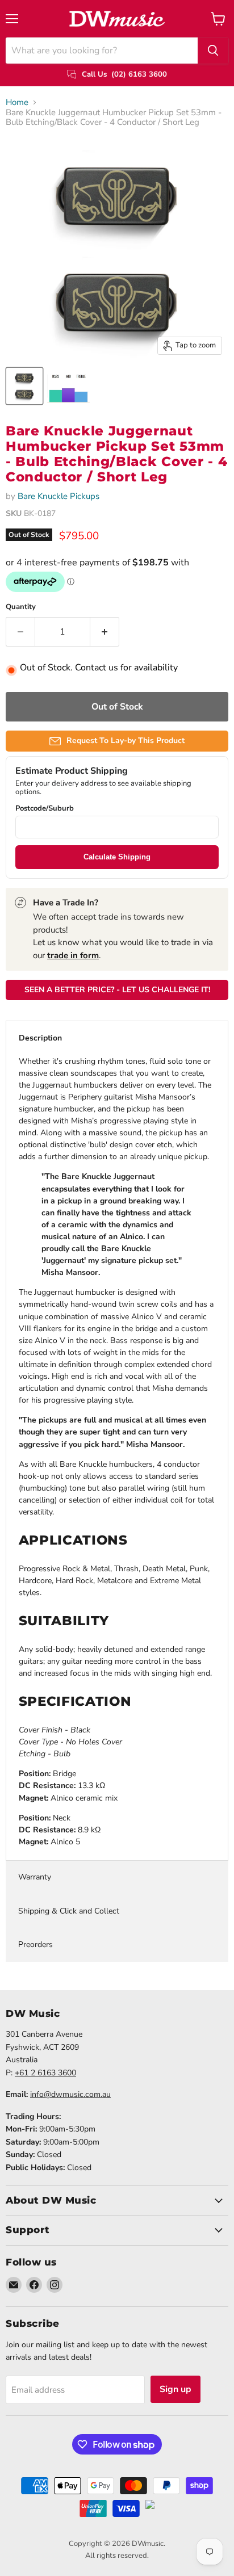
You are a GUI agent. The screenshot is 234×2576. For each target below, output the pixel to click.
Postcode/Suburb (45, 809)
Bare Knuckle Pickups (58, 496)
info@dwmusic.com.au (70, 2094)
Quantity (21, 607)
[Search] (213, 51)
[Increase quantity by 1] (105, 632)
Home (17, 102)
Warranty (35, 1877)
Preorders (35, 1944)
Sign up (175, 2389)
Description (40, 1038)
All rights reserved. (117, 2556)
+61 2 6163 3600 (45, 2073)
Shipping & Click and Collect (69, 1911)
